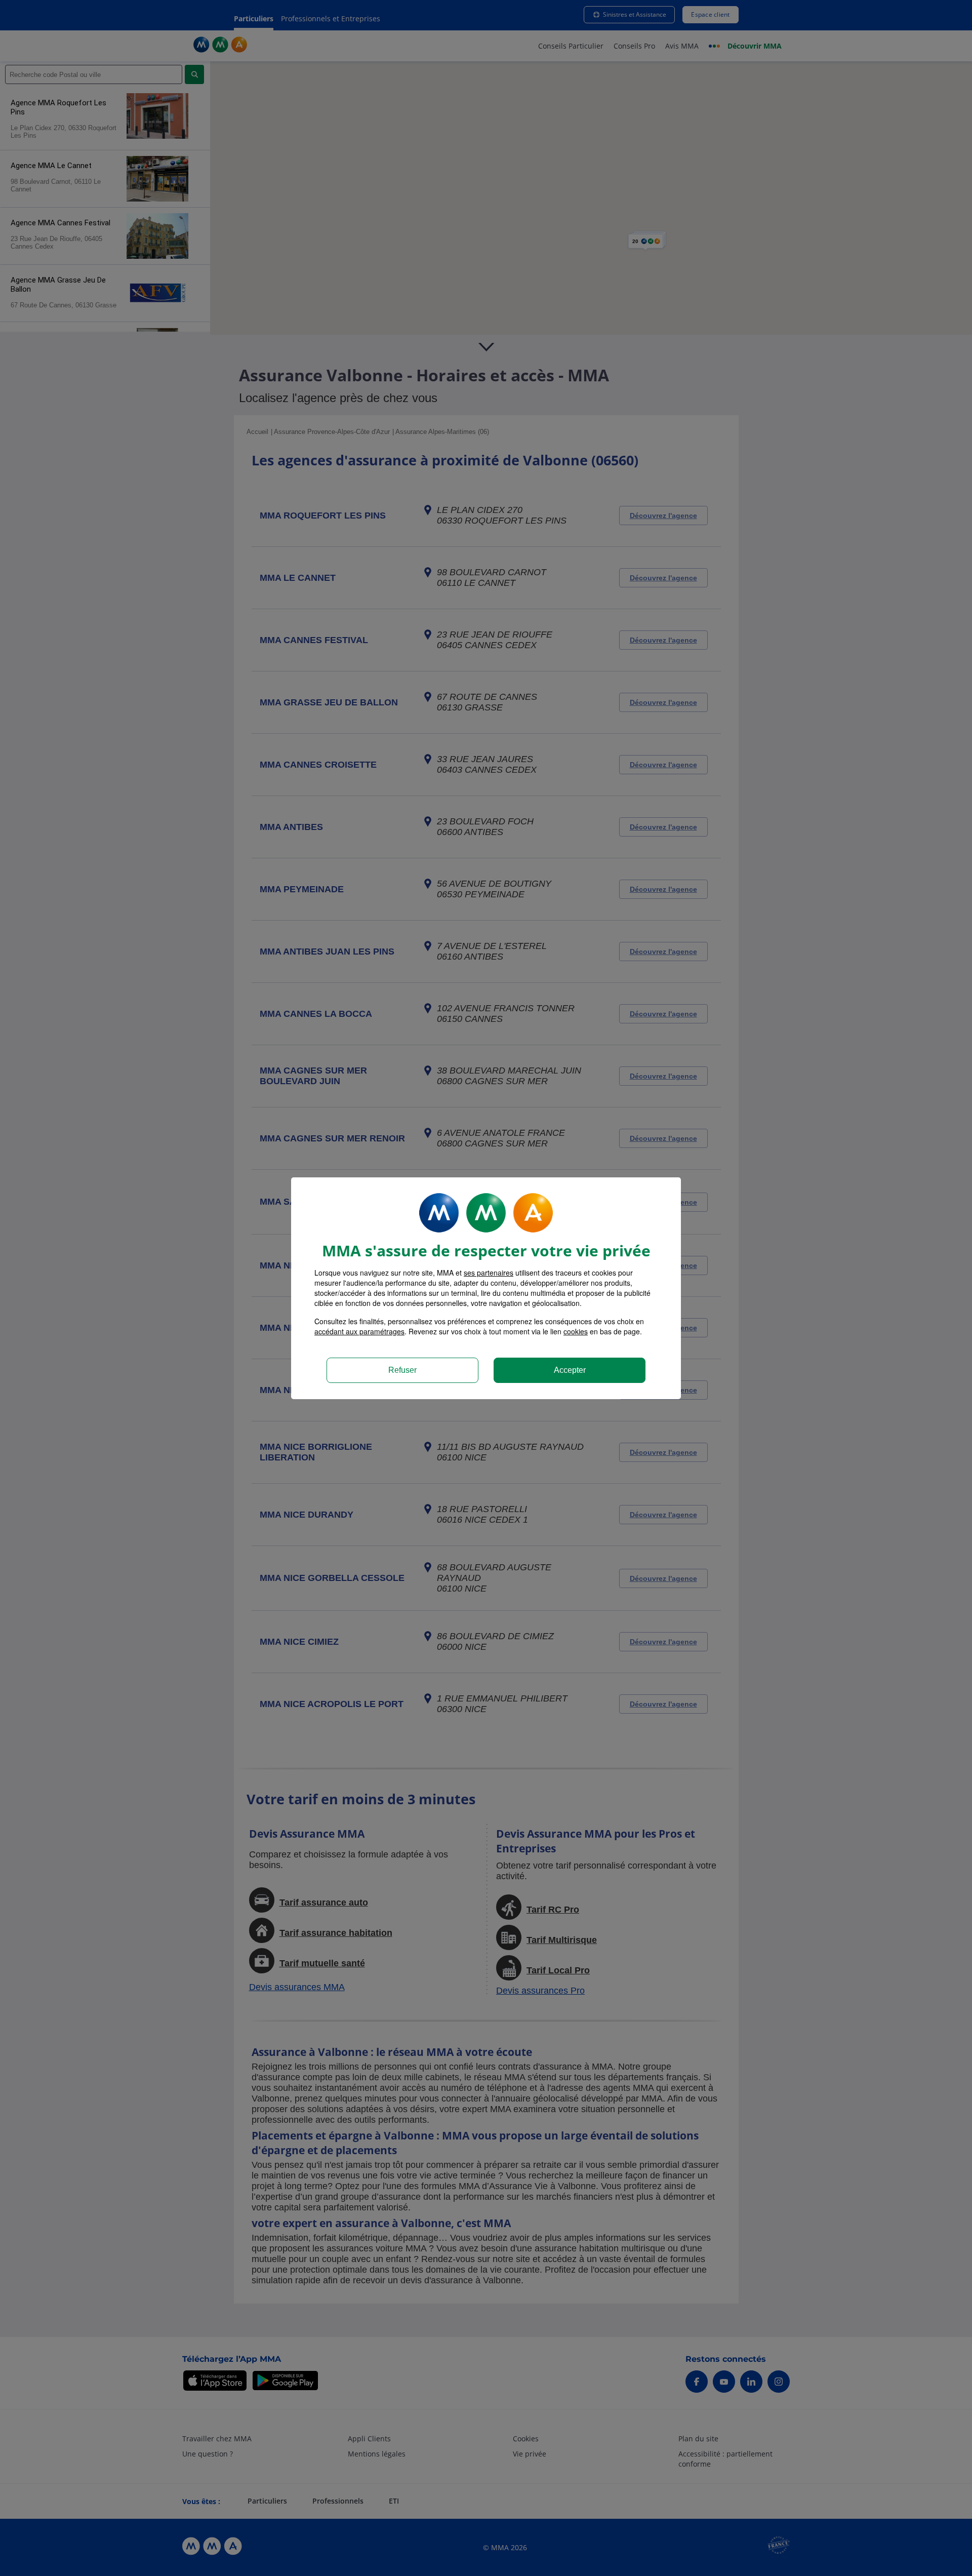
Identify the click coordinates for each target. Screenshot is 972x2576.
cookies (576, 1331)
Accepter (570, 1370)
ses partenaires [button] (489, 1273)
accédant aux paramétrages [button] (359, 1331)
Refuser (402, 1370)
